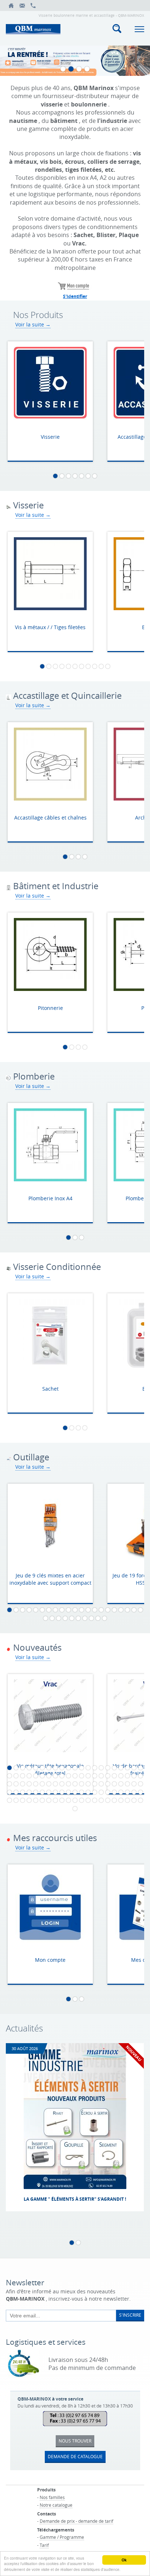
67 (29, 1792)
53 (75, 1784)
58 (108, 1784)
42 (141, 1776)
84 (141, 1792)
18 (121, 1610)
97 (88, 1800)
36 (101, 1776)
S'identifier (75, 296)
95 (75, 1800)
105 (141, 1800)
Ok (124, 2560)
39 (121, 1776)
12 (82, 1610)
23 (52, 1618)
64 (9, 1792)
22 (46, 1618)
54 (82, 1784)
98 (95, 1800)
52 (68, 1784)
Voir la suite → (33, 324)
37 (108, 1776)
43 (9, 1784)
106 (75, 1809)
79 (108, 1792)
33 (82, 1776)
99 (101, 1800)
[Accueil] (11, 5)
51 (62, 1784)
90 (42, 1800)
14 (95, 1610)
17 (114, 1610)
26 (72, 1618)
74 (75, 1792)
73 (68, 1792)
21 (141, 1610)
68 (36, 1792)
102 (121, 1800)
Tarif (44, 2545)
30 (98, 1618)
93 (62, 1800)
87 (23, 1800)
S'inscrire (130, 2315)
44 (16, 1784)
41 (134, 1776)
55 (88, 1784)
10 (101, 666)
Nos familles (52, 2497)
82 (127, 1792)
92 (55, 1800)
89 (36, 1800)
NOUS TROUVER (75, 2441)
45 (23, 1784)
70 (49, 1792)
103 (127, 1800)
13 (88, 1610)
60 (121, 1784)
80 (114, 1792)
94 (68, 1800)
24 (59, 1618)
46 (29, 1784)
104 (134, 1800)
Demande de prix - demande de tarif (76, 2521)
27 (78, 1618)
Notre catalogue (56, 2505)
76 (88, 1792)
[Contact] (22, 5)
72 (62, 1792)
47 (36, 1784)
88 (29, 1800)
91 (49, 1800)
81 (121, 1792)
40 (127, 1776)
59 (114, 1784)
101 (114, 1800)
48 (42, 1784)
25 (65, 1618)
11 (108, 666)
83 (134, 1792)
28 (85, 1618)
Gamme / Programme (62, 2537)
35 (95, 1776)
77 (95, 1792)
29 (91, 1618)
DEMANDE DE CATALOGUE (75, 2456)
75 (82, 1792)
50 (55, 1784)
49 (49, 1784)
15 (101, 1610)
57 (101, 1784)
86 (16, 1800)
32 (75, 1776)
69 (42, 1792)
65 (16, 1792)
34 (88, 1776)
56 (95, 1784)
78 (101, 1792)
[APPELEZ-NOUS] (33, 5)
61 (127, 1784)
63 (141, 1784)
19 (127, 1610)
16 (108, 1610)
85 (9, 1800)
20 (134, 1610)
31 (104, 1618)
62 (134, 1784)
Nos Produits (38, 315)
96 (82, 1800)
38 (114, 1776)
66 (23, 1792)
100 (108, 1800)
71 (55, 1792)
